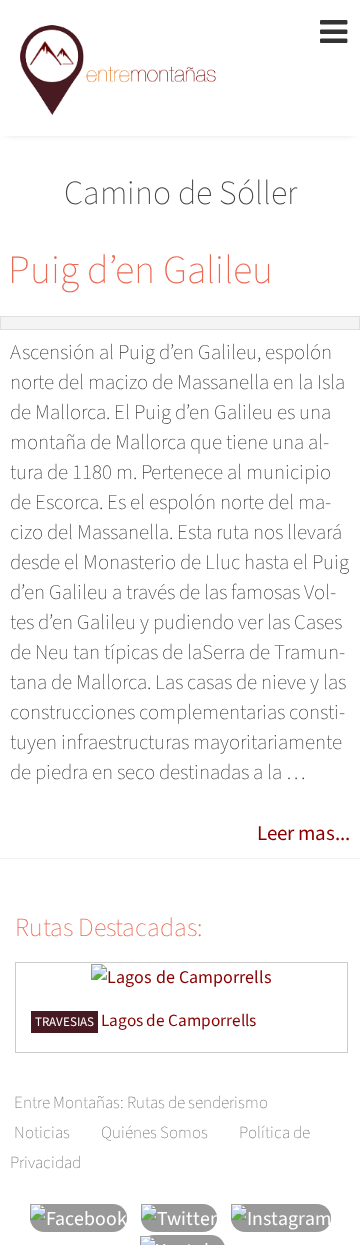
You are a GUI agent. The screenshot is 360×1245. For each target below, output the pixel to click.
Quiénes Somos (154, 1133)
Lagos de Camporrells (178, 1020)
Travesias (64, 1022)
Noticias (42, 1133)
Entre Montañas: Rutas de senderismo (141, 1103)
